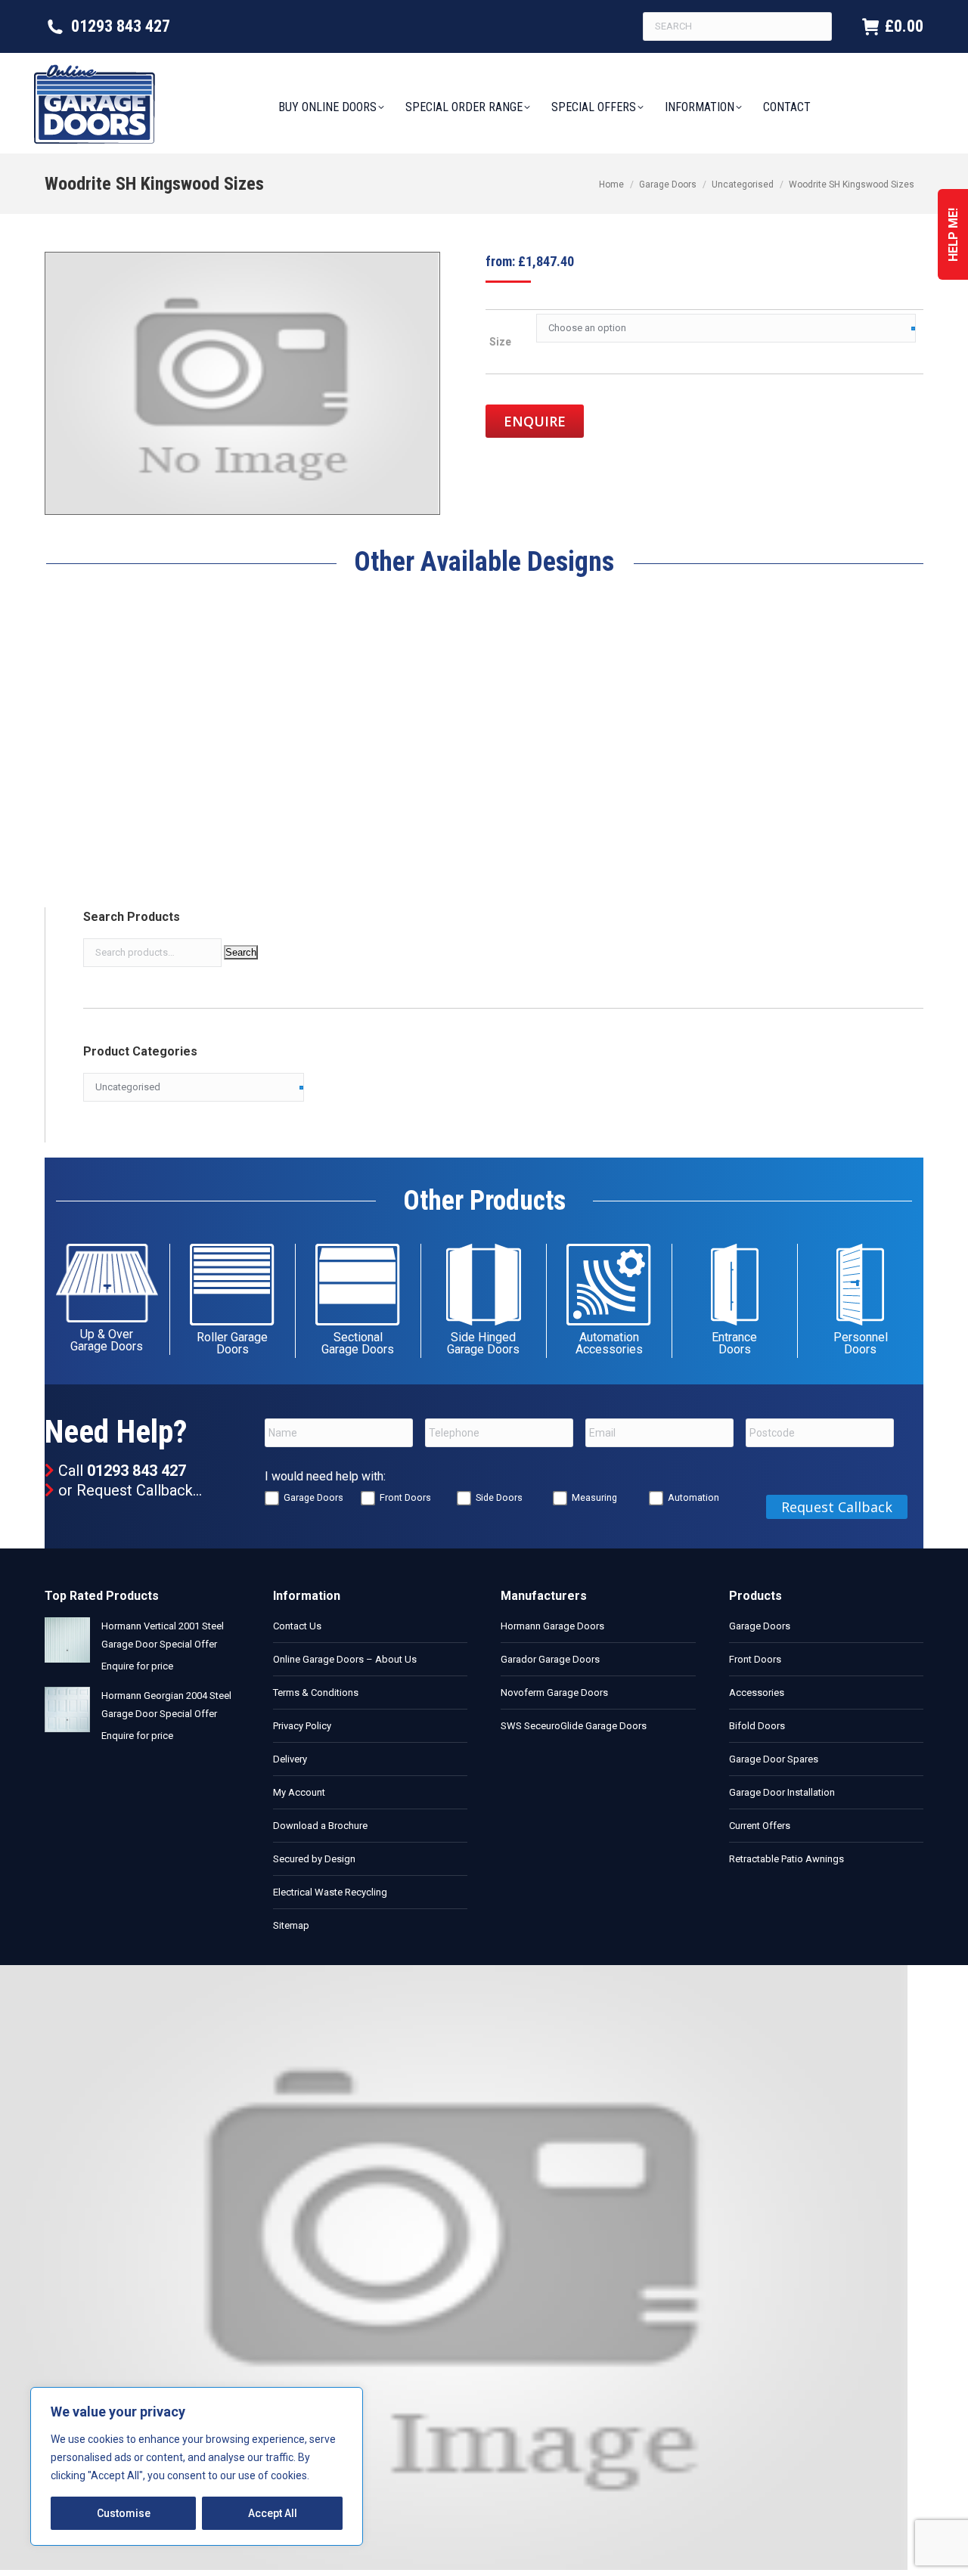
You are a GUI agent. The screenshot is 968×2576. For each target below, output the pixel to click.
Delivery (290, 1759)
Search (241, 952)
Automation (693, 1497)
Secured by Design (314, 1859)
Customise (124, 2513)
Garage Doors (313, 1497)
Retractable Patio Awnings (786, 1859)
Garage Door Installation (782, 1792)
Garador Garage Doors (550, 1659)
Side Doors (499, 1497)
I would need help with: (325, 1476)
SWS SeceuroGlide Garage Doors (574, 1726)
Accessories (757, 1693)
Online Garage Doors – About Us (345, 1659)
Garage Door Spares (774, 1759)
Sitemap (291, 1925)
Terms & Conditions (316, 1693)
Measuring (594, 1497)
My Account (299, 1792)
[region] (197, 2466)
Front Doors (405, 1497)
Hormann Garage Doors (552, 1626)
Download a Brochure (320, 1826)
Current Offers (760, 1826)
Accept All (273, 2513)
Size (500, 342)
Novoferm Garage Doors (554, 1693)
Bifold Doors (757, 1726)
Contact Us (297, 1626)
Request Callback (135, 1490)
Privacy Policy (302, 1726)
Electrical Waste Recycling (330, 1892)
